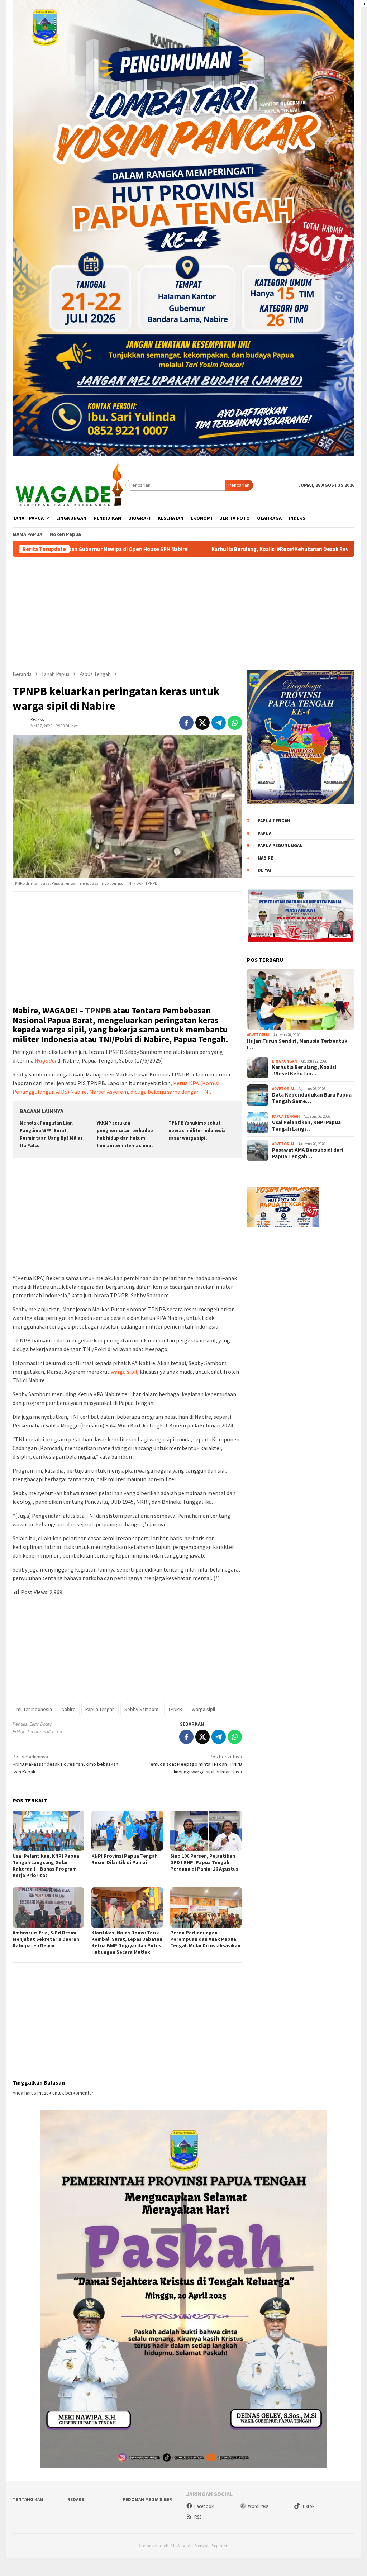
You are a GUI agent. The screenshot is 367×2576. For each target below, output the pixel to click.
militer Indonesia (34, 1709)
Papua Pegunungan (280, 845)
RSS (198, 2517)
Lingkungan (285, 1061)
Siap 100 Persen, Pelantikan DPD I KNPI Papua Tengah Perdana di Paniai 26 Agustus (204, 1862)
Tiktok (308, 2506)
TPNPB (98, 1010)
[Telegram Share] (219, 723)
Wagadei (46, 1060)
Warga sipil (203, 1709)
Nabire (69, 1709)
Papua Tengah (100, 1709)
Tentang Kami (29, 2499)
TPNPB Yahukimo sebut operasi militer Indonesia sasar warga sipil (197, 1130)
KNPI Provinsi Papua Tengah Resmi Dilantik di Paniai (125, 1859)
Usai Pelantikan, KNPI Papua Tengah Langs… (306, 1126)
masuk (44, 2093)
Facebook (204, 2506)
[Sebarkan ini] (186, 723)
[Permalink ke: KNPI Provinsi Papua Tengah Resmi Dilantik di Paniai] (127, 1831)
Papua (264, 833)
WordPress (258, 2506)
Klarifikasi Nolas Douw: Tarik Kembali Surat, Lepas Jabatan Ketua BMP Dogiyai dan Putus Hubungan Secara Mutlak (127, 1942)
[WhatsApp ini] (235, 723)
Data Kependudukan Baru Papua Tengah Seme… (312, 1098)
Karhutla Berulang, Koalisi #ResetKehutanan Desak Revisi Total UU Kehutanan (179, 549)
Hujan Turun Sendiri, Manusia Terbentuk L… (297, 1044)
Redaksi (77, 2499)
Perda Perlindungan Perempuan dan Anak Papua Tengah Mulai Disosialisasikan (205, 1942)
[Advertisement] (183, 614)
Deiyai (264, 870)
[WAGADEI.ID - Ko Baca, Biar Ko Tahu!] (69, 485)
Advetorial (258, 1035)
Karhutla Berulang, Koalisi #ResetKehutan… (304, 1070)
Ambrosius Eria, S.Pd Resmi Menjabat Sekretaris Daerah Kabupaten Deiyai (46, 1939)
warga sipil (124, 1372)
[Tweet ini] (202, 723)
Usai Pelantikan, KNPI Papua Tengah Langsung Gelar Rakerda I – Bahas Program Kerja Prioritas (46, 1866)
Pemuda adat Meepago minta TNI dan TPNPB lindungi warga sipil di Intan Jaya (195, 1764)
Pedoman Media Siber (147, 2499)
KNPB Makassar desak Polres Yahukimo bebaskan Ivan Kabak (65, 1764)
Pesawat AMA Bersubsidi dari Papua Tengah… (308, 1153)
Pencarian (239, 485)
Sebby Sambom (141, 1709)
